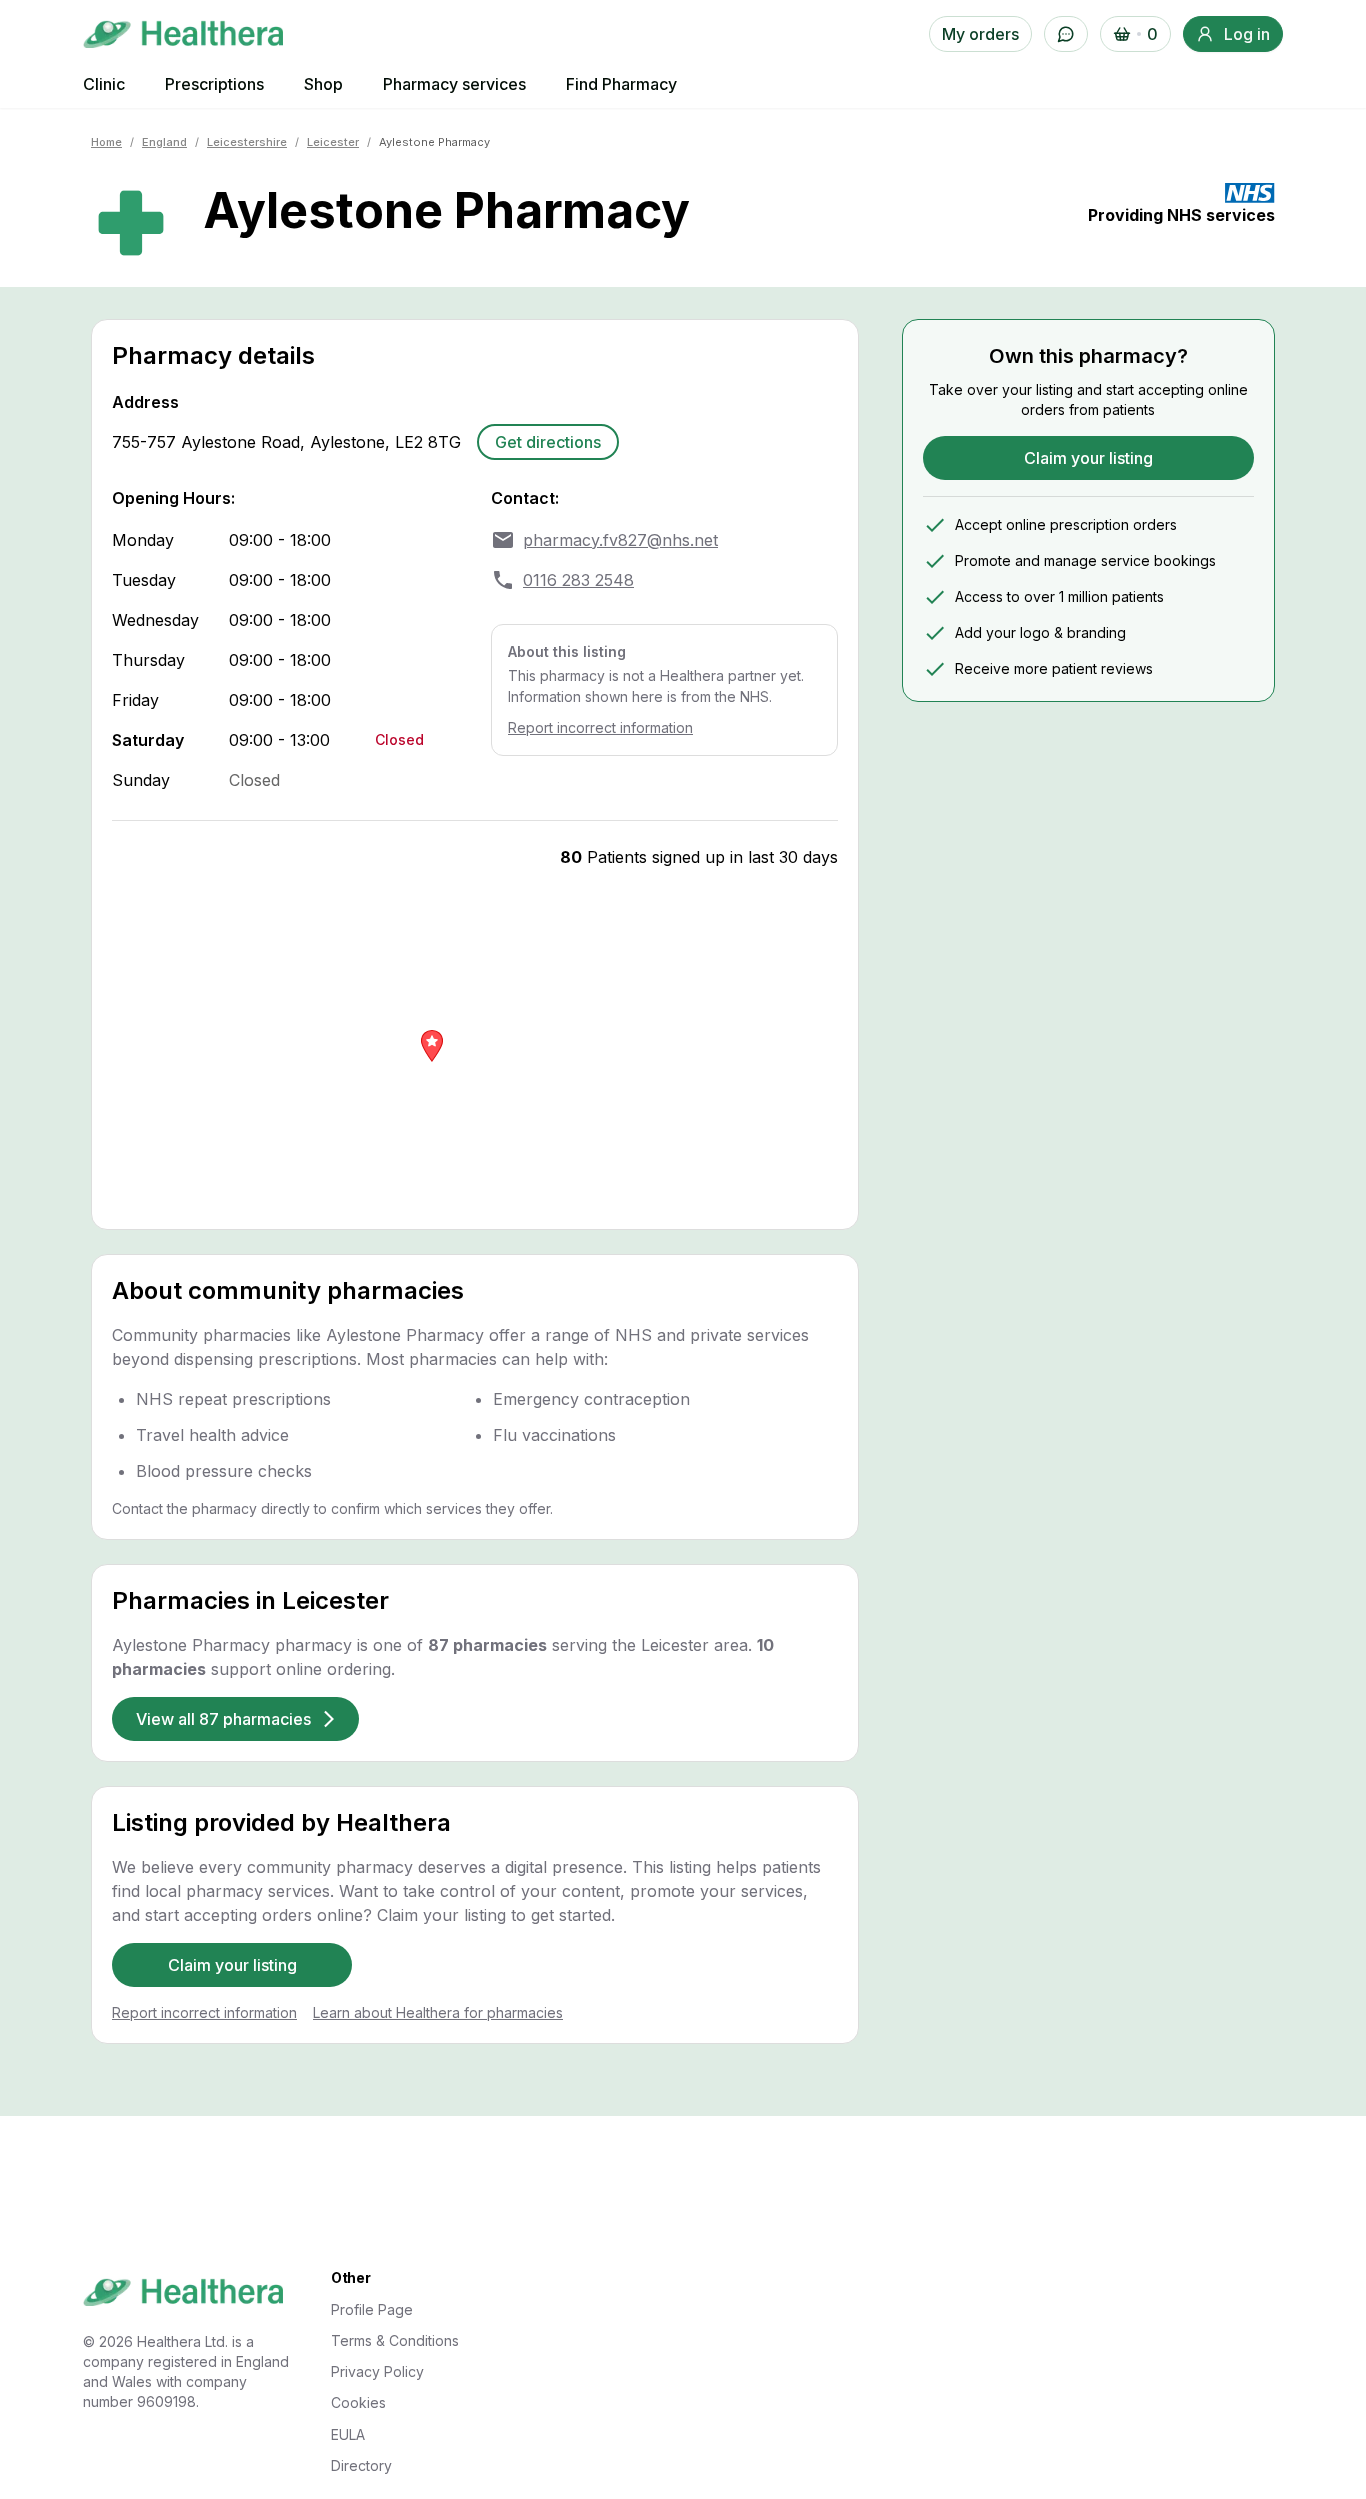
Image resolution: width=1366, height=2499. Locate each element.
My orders (980, 34)
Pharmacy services (454, 84)
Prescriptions (214, 84)
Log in (1247, 34)
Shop (323, 84)
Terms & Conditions (395, 2340)
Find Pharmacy (621, 84)
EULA (348, 2434)
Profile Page (372, 2309)
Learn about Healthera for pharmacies (438, 2012)
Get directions (548, 442)
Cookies (358, 2402)
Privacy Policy (377, 2371)
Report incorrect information (600, 727)
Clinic (104, 84)
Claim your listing (232, 1965)
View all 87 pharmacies (223, 1719)
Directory (361, 2465)
